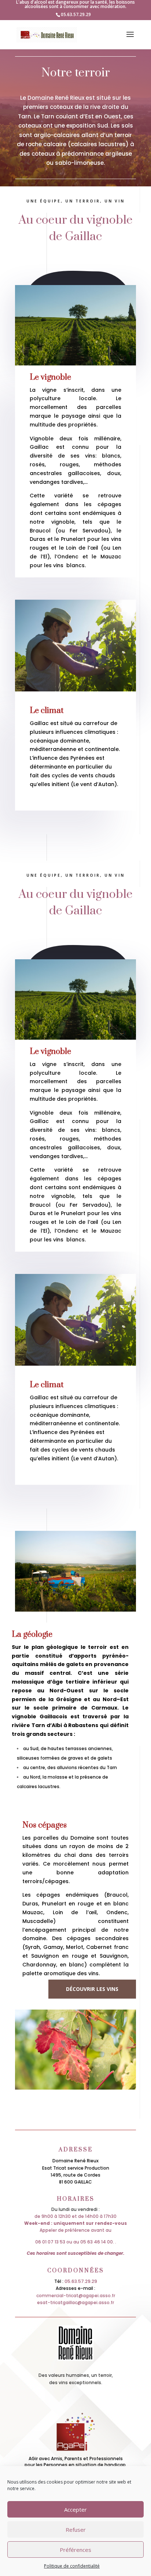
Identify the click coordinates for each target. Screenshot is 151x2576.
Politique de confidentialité (72, 2566)
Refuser (76, 2530)
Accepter (75, 2509)
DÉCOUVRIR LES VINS (92, 1989)
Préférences (75, 2550)
